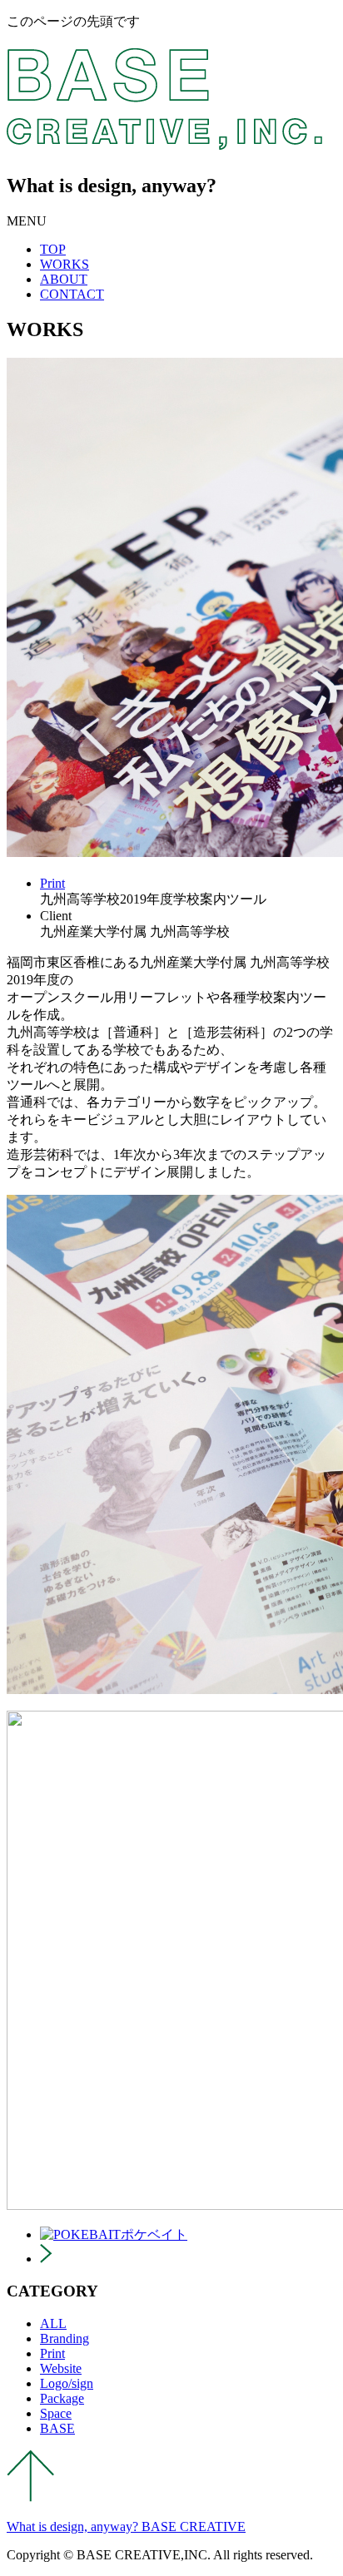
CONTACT (72, 294)
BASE (57, 2428)
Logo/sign (67, 2383)
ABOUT (64, 279)
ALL (53, 2323)
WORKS (65, 264)
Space (56, 2413)
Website (61, 2368)
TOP (53, 249)
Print (52, 883)
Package (62, 2398)
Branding (65, 2338)
